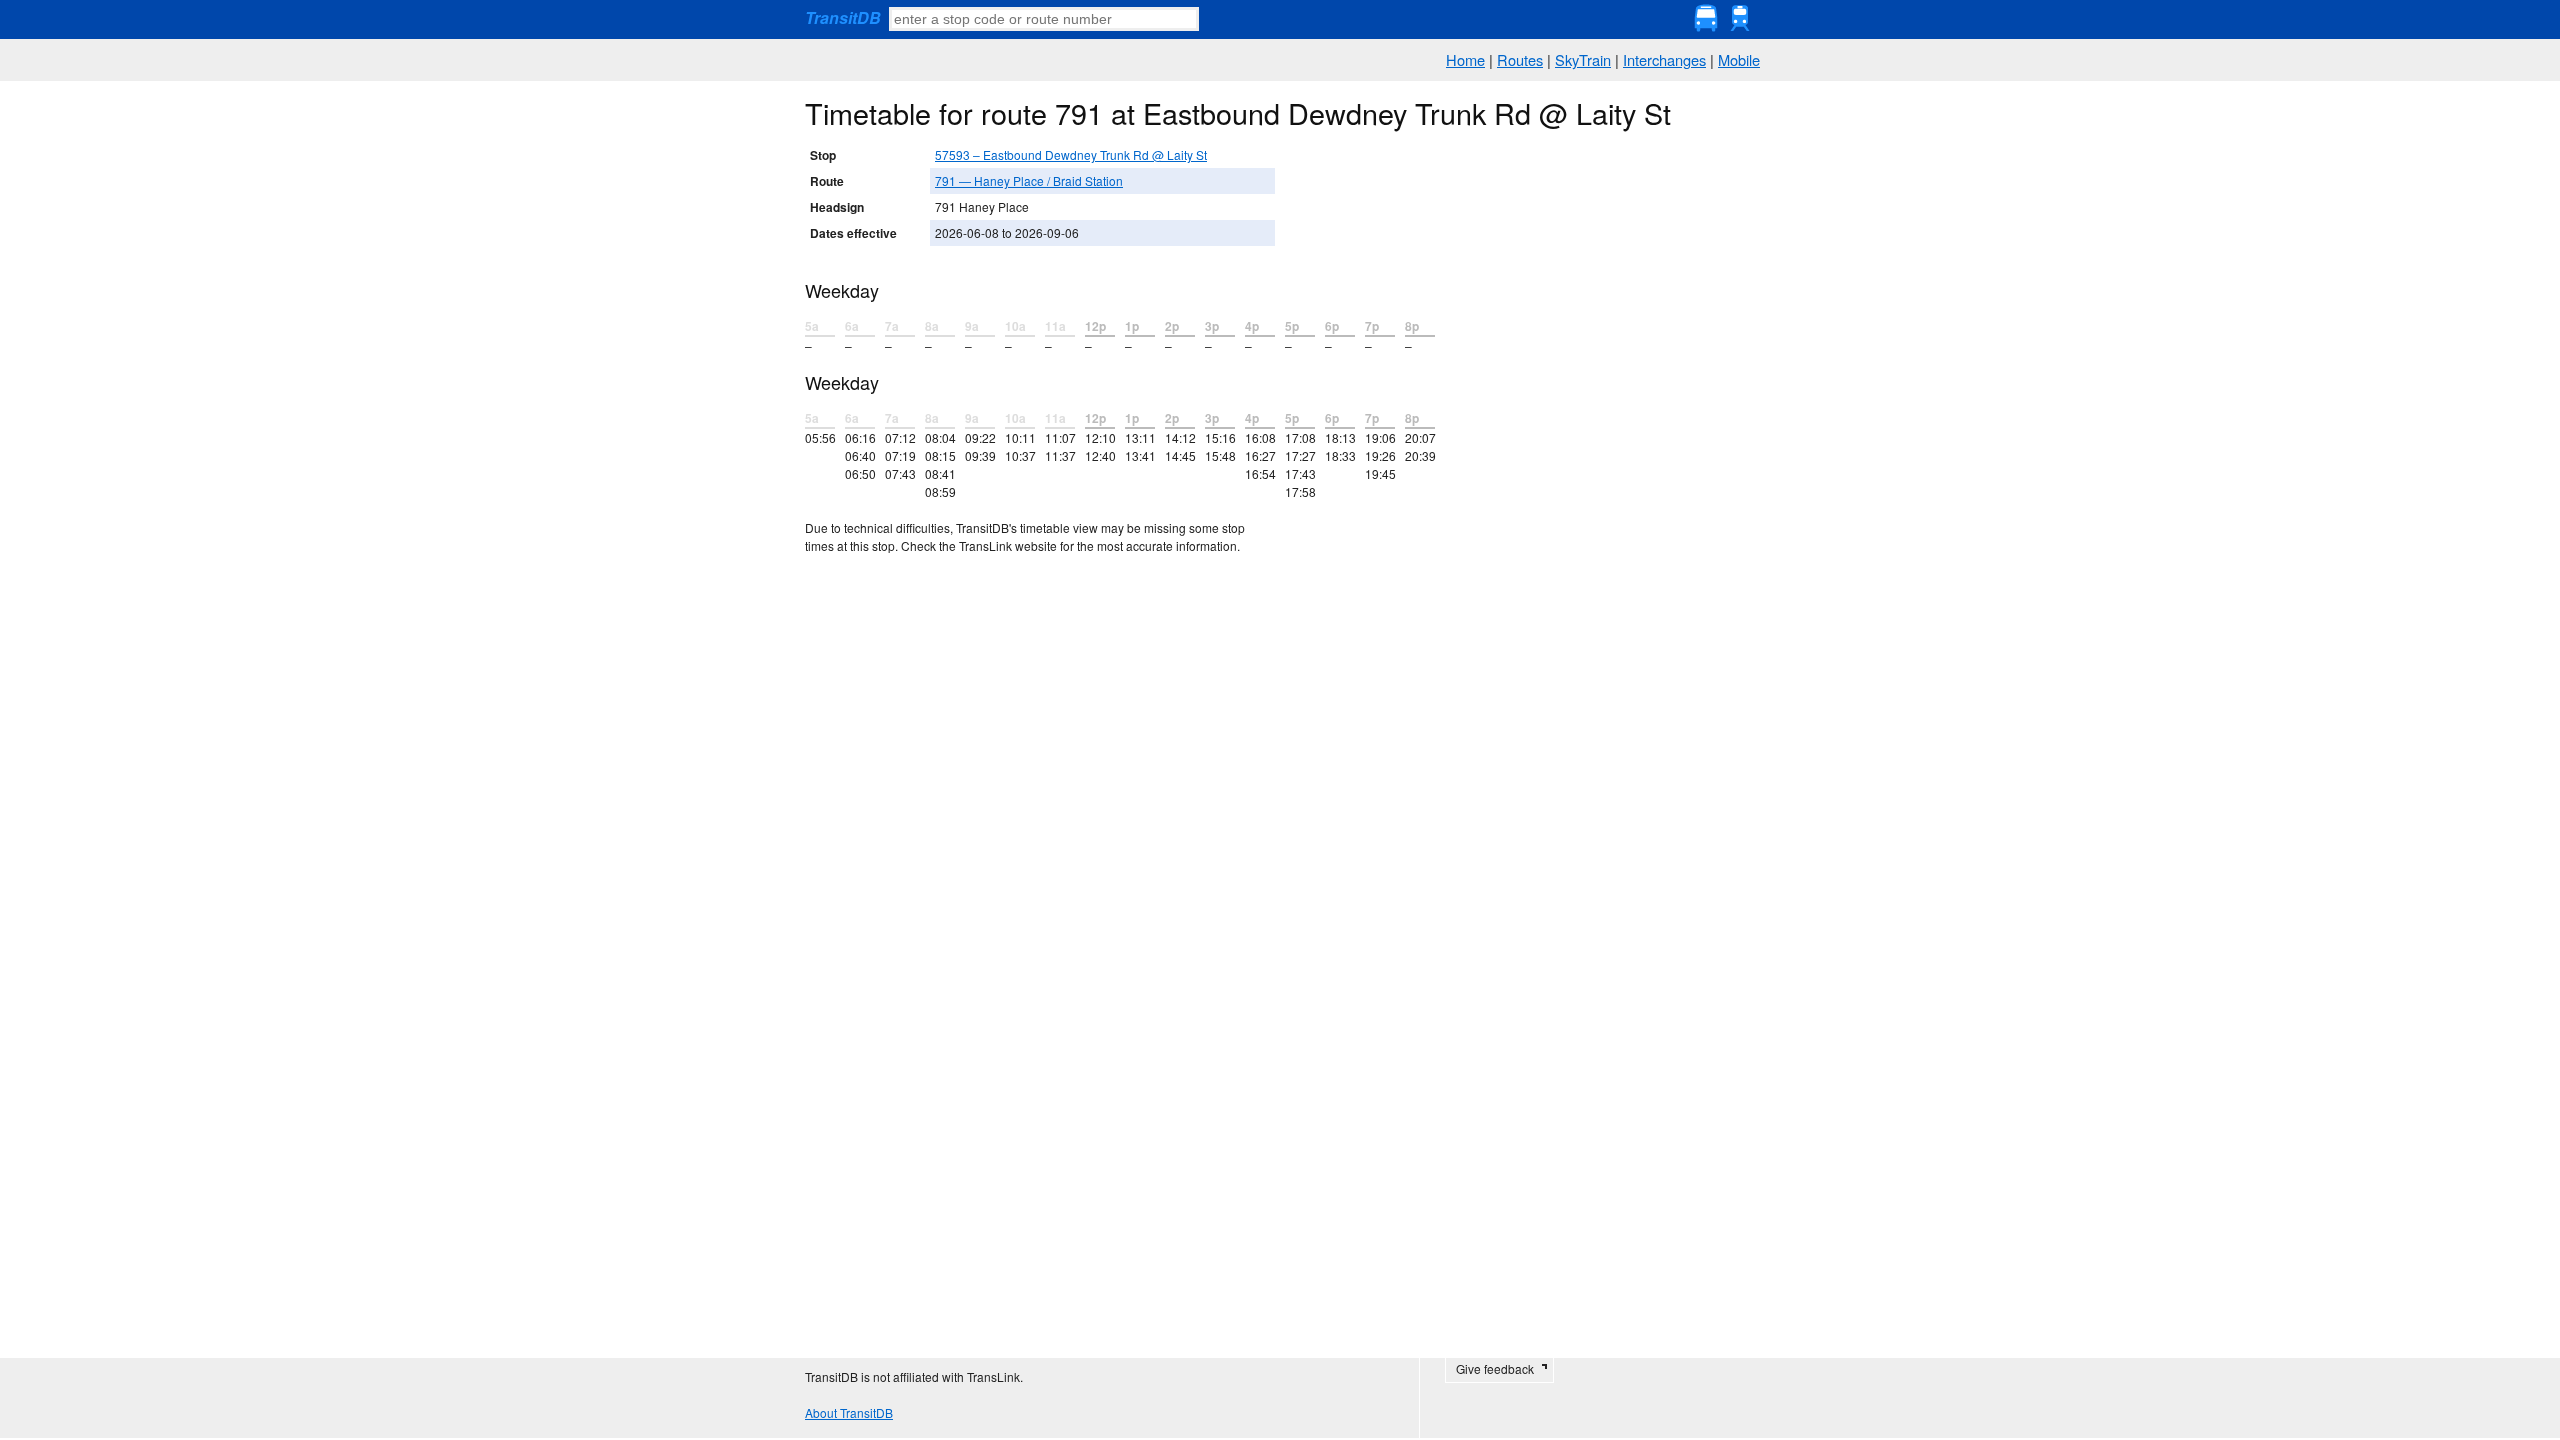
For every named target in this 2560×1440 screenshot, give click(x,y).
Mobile (1739, 59)
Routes (1520, 59)
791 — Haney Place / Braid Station (1029, 180)
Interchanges (1664, 59)
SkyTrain (1583, 59)
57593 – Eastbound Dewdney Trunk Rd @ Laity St (1071, 154)
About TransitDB (849, 1412)
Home (1465, 59)
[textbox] (1044, 19)
